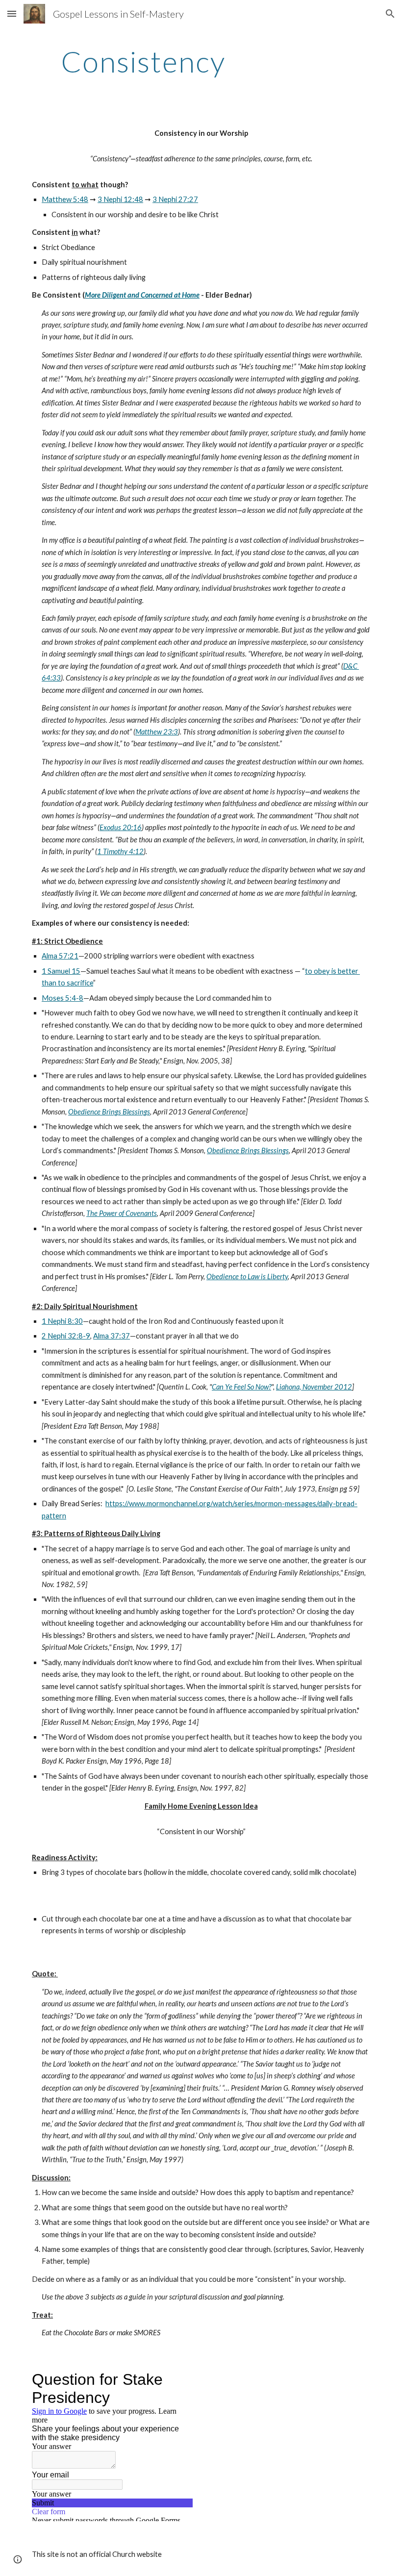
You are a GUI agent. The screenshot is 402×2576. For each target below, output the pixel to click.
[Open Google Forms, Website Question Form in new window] (178, 2379)
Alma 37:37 (112, 1336)
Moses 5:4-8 (63, 998)
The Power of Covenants (122, 1213)
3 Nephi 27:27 (175, 199)
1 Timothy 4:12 (120, 851)
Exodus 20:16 (121, 827)
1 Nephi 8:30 (62, 1321)
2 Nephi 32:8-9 (66, 1336)
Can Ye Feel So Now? (241, 1387)
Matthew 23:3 (157, 732)
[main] (143, 61)
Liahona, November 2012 (314, 1387)
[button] (12, 13)
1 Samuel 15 (61, 971)
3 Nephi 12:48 (120, 199)
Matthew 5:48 (65, 199)
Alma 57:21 (60, 956)
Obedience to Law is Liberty (247, 1276)
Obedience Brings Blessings (109, 1112)
